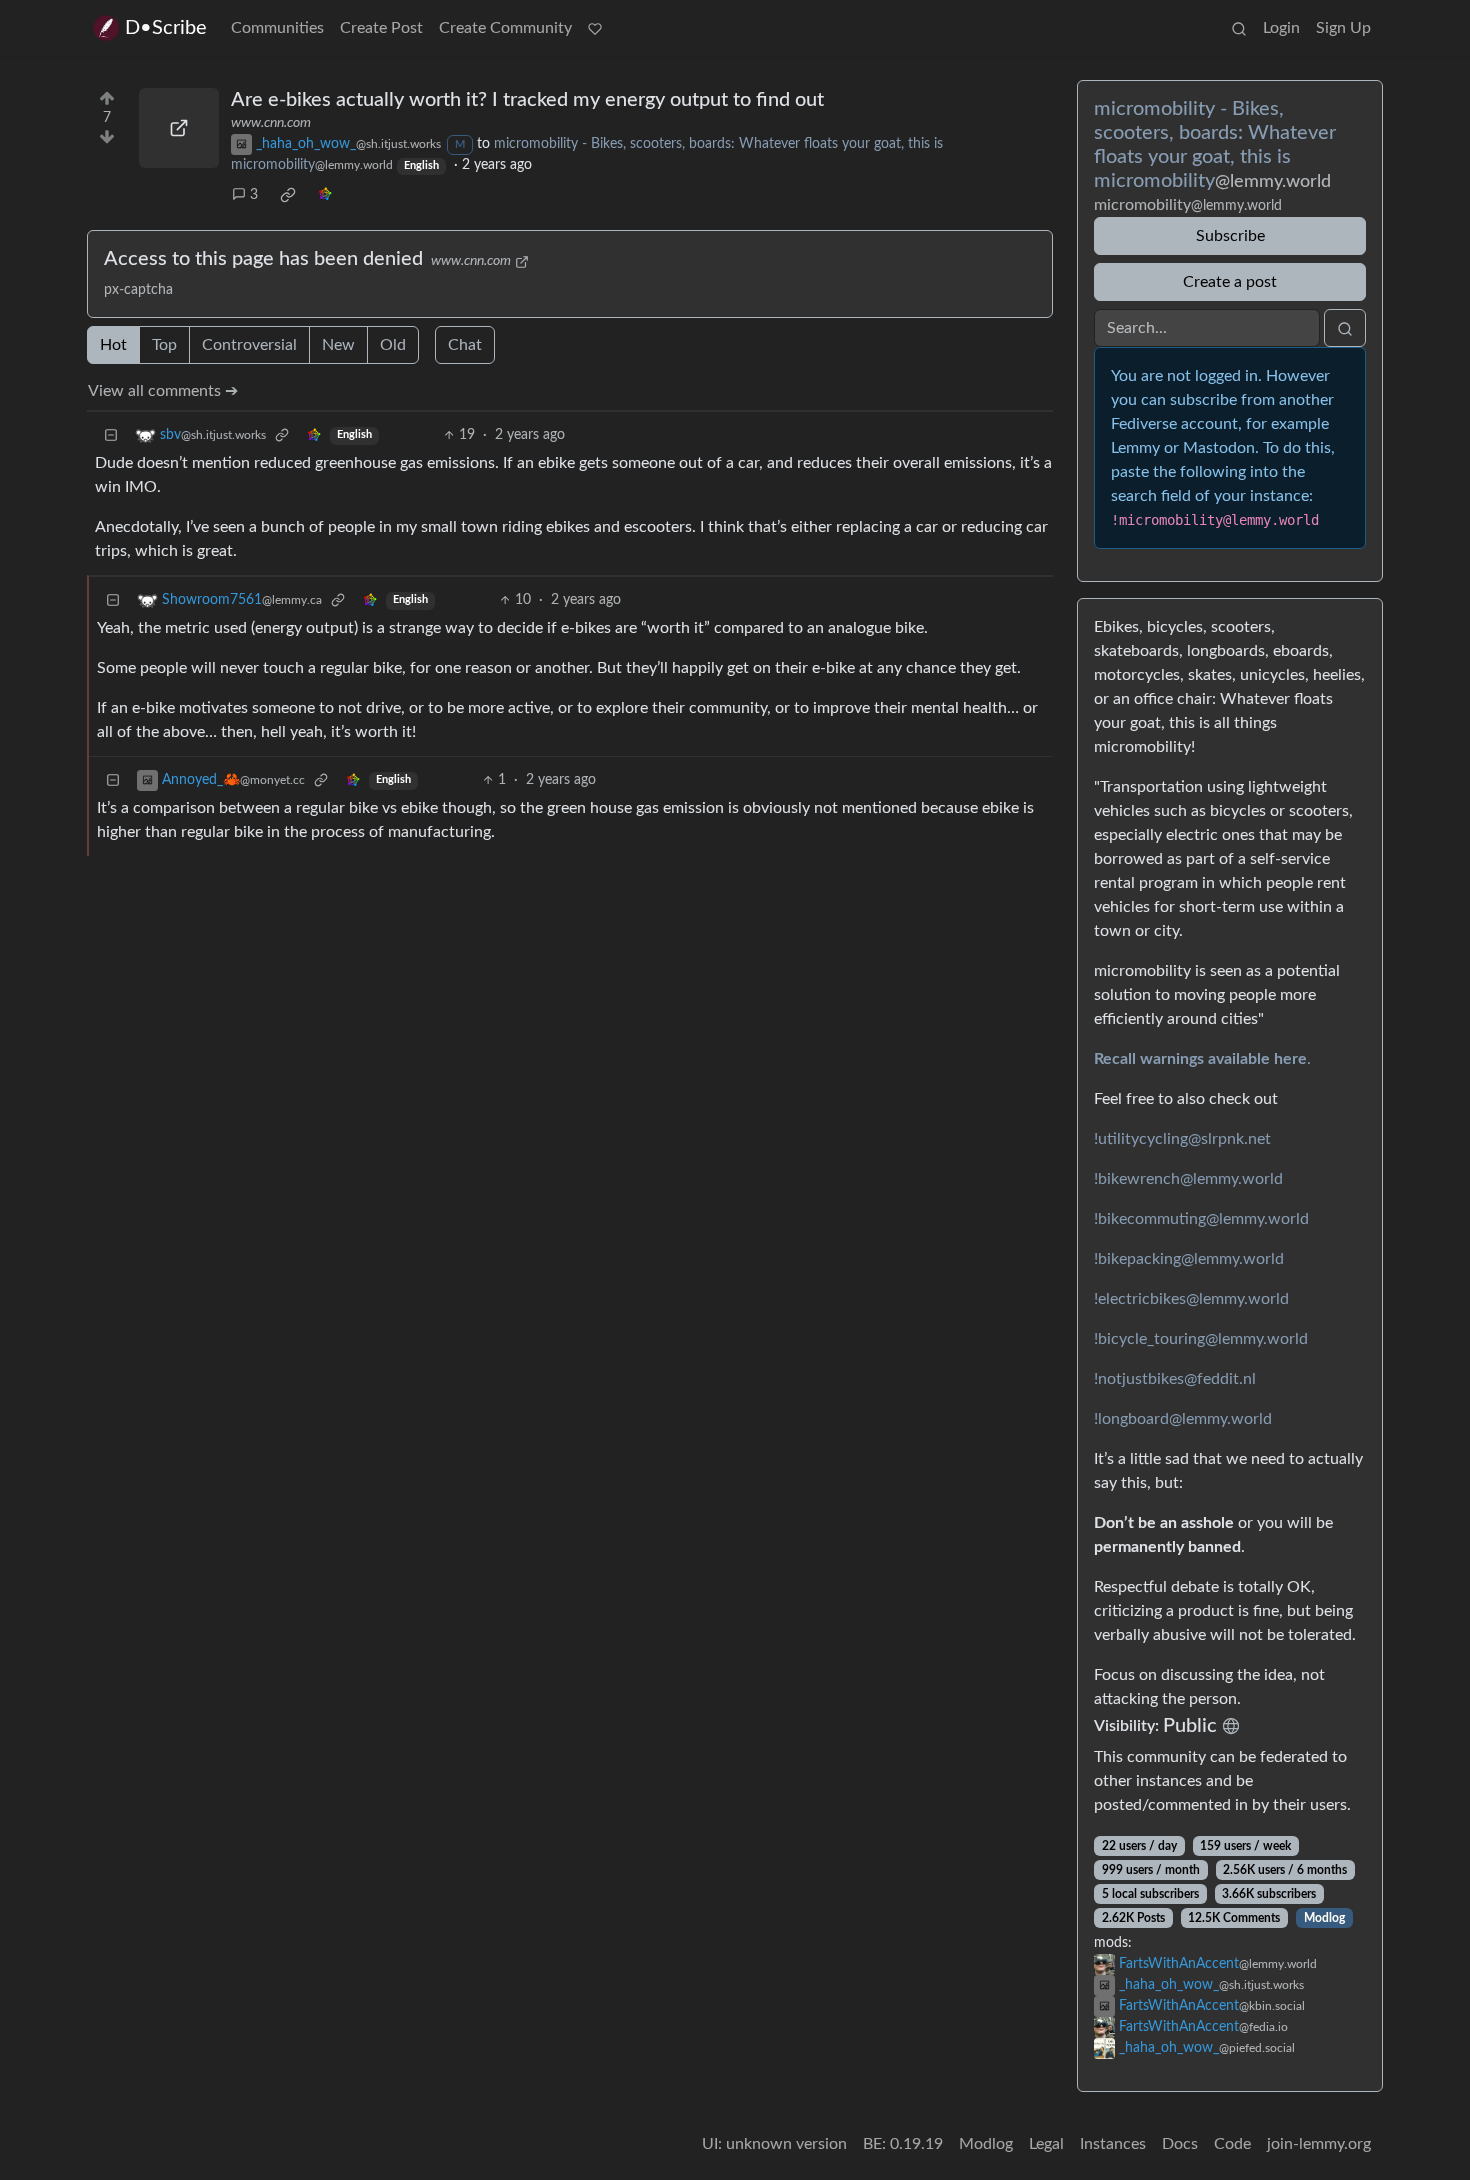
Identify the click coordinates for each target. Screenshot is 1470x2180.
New (338, 345)
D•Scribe (166, 28)
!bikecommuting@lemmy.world (1201, 1219)
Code (1232, 2144)
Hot (113, 345)
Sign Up (1343, 28)
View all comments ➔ (163, 391)
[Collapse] (111, 435)
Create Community (505, 28)
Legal (1046, 2144)
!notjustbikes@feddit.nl (1175, 1379)
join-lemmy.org (1319, 2144)
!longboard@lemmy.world (1183, 1419)
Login (1281, 28)
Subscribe (1230, 236)
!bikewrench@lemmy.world (1188, 1179)
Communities (277, 28)
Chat (465, 345)
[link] (288, 195)
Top (164, 345)
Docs (1180, 2144)
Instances (1113, 2144)
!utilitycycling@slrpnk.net (1182, 1139)
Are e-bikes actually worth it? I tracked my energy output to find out (527, 100)
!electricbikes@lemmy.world (1191, 1299)
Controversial (249, 345)
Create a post (1230, 282)
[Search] (1239, 28)
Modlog (1324, 1918)
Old (393, 345)
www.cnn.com (271, 123)
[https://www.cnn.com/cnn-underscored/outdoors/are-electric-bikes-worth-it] (179, 128)
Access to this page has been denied (263, 259)
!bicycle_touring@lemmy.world (1201, 1339)
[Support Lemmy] (595, 28)
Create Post (381, 28)
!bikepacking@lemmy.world (1189, 1259)
